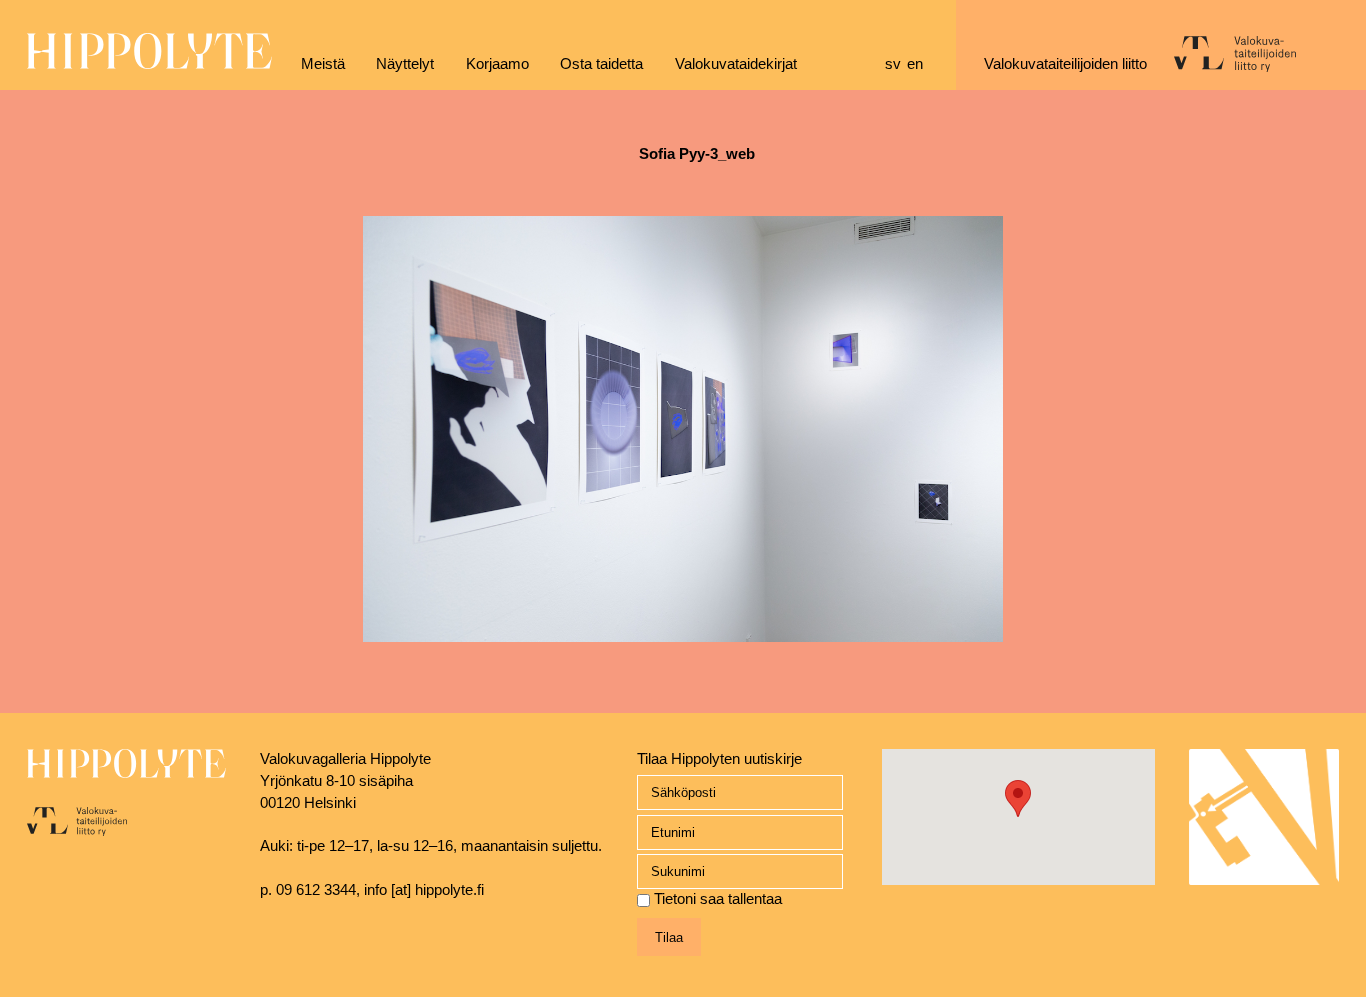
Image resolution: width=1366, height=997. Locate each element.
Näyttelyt (405, 64)
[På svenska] (896, 64)
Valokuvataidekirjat (736, 64)
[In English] (918, 64)
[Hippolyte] (149, 64)
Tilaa (669, 937)
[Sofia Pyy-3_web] (683, 655)
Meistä (323, 64)
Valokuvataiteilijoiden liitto (1065, 64)
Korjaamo (497, 64)
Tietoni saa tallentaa (718, 899)
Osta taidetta (601, 64)
